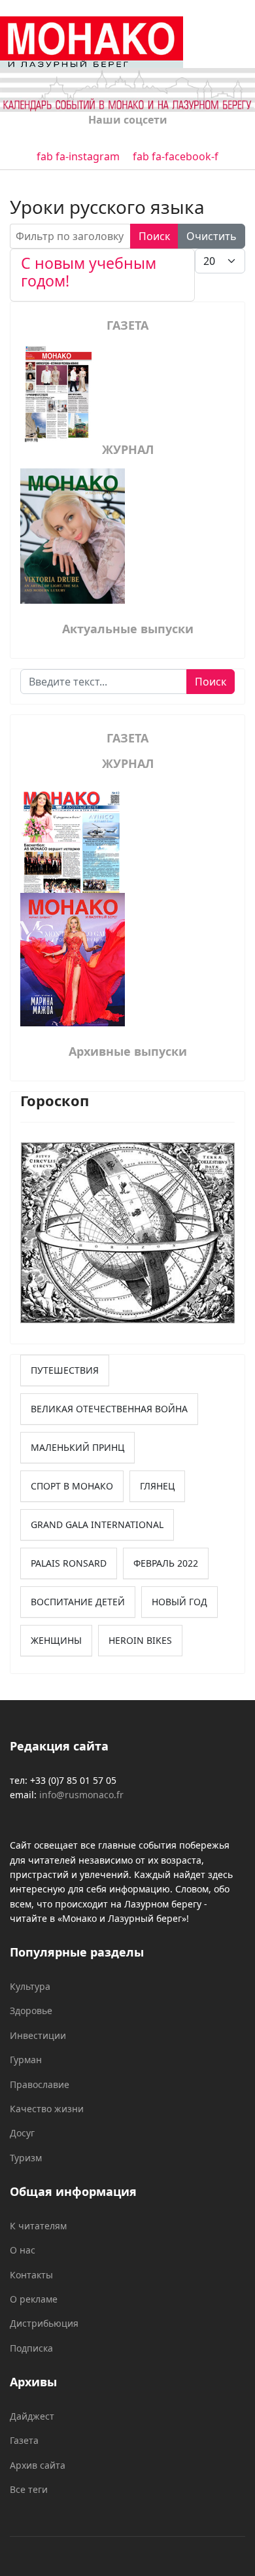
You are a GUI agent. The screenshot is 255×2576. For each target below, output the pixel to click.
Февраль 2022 (166, 1563)
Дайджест (32, 2416)
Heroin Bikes (140, 1640)
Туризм (26, 2158)
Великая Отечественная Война (109, 1409)
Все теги (29, 2489)
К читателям (38, 2226)
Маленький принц (77, 1447)
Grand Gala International (97, 1524)
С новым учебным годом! (89, 272)
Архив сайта (38, 2465)
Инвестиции (38, 2035)
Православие (40, 2084)
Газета (24, 2440)
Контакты (31, 2275)
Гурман (26, 2060)
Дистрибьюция (44, 2323)
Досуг (22, 2133)
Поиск (154, 236)
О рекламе (34, 2299)
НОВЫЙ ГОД (179, 1602)
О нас (23, 2250)
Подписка (31, 2348)
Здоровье (31, 2010)
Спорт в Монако (72, 1486)
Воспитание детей (78, 1602)
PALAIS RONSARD (69, 1563)
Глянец (157, 1486)
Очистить (212, 236)
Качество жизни (47, 2109)
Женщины (56, 1640)
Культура (30, 1986)
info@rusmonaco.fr (81, 1795)
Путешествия (65, 1370)
